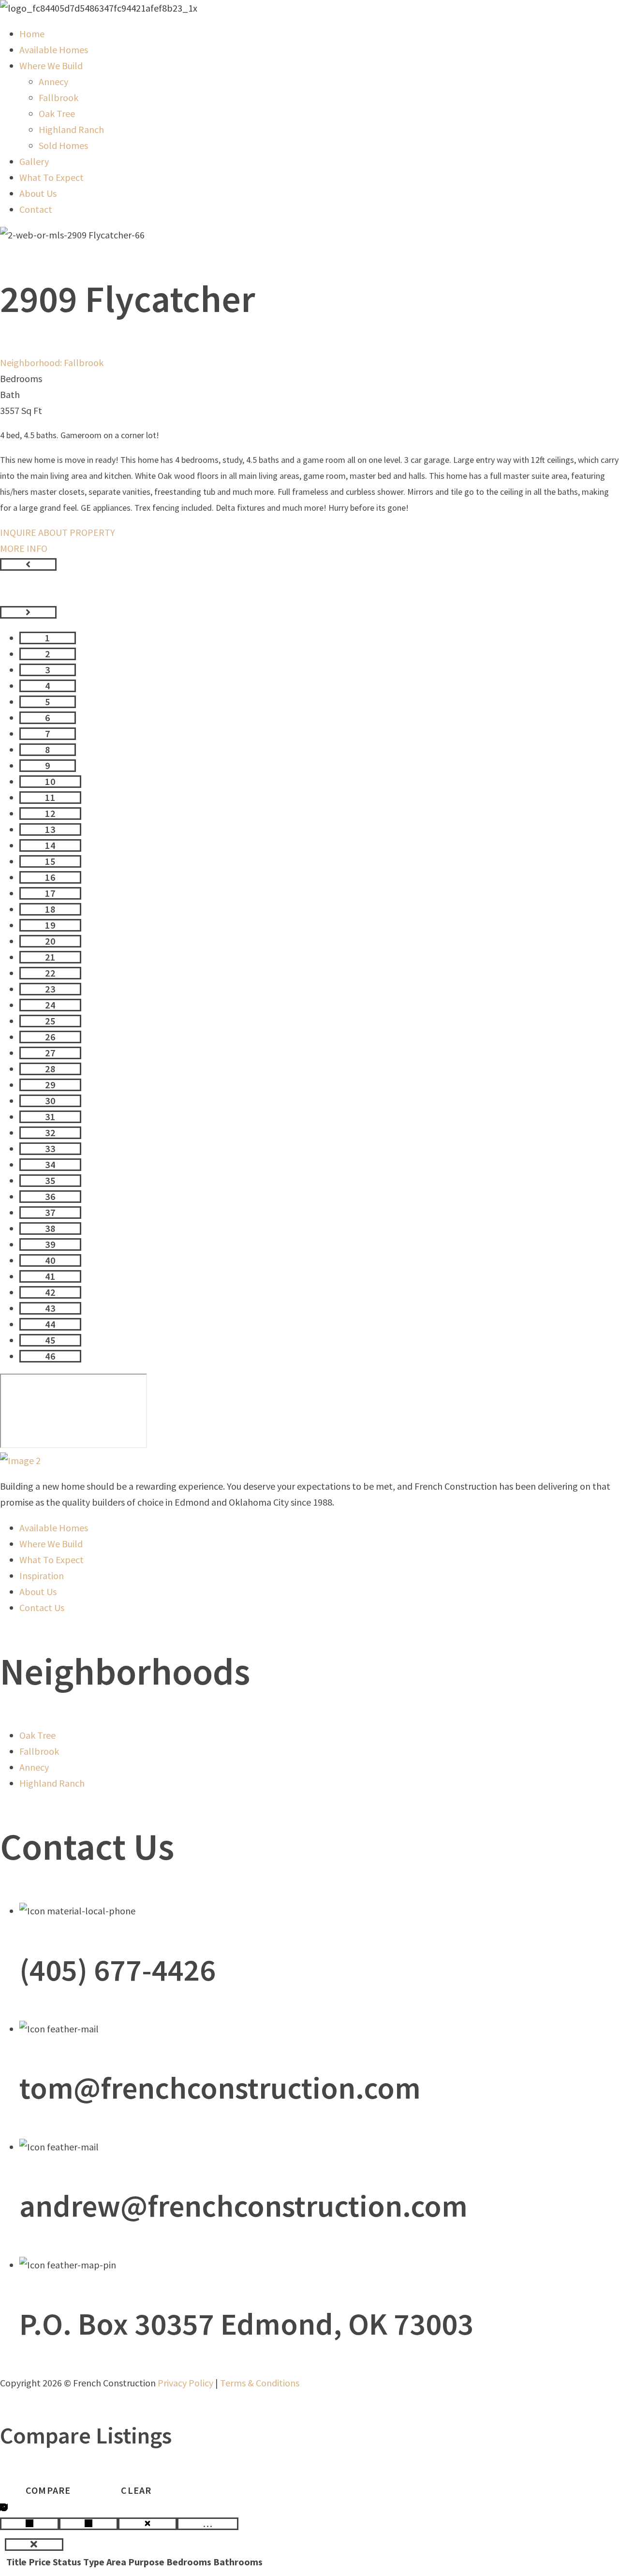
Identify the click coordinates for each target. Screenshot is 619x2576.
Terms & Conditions (260, 2383)
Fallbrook (84, 363)
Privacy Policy (185, 2383)
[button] (28, 564)
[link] (32, 34)
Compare (48, 2490)
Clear (136, 2490)
